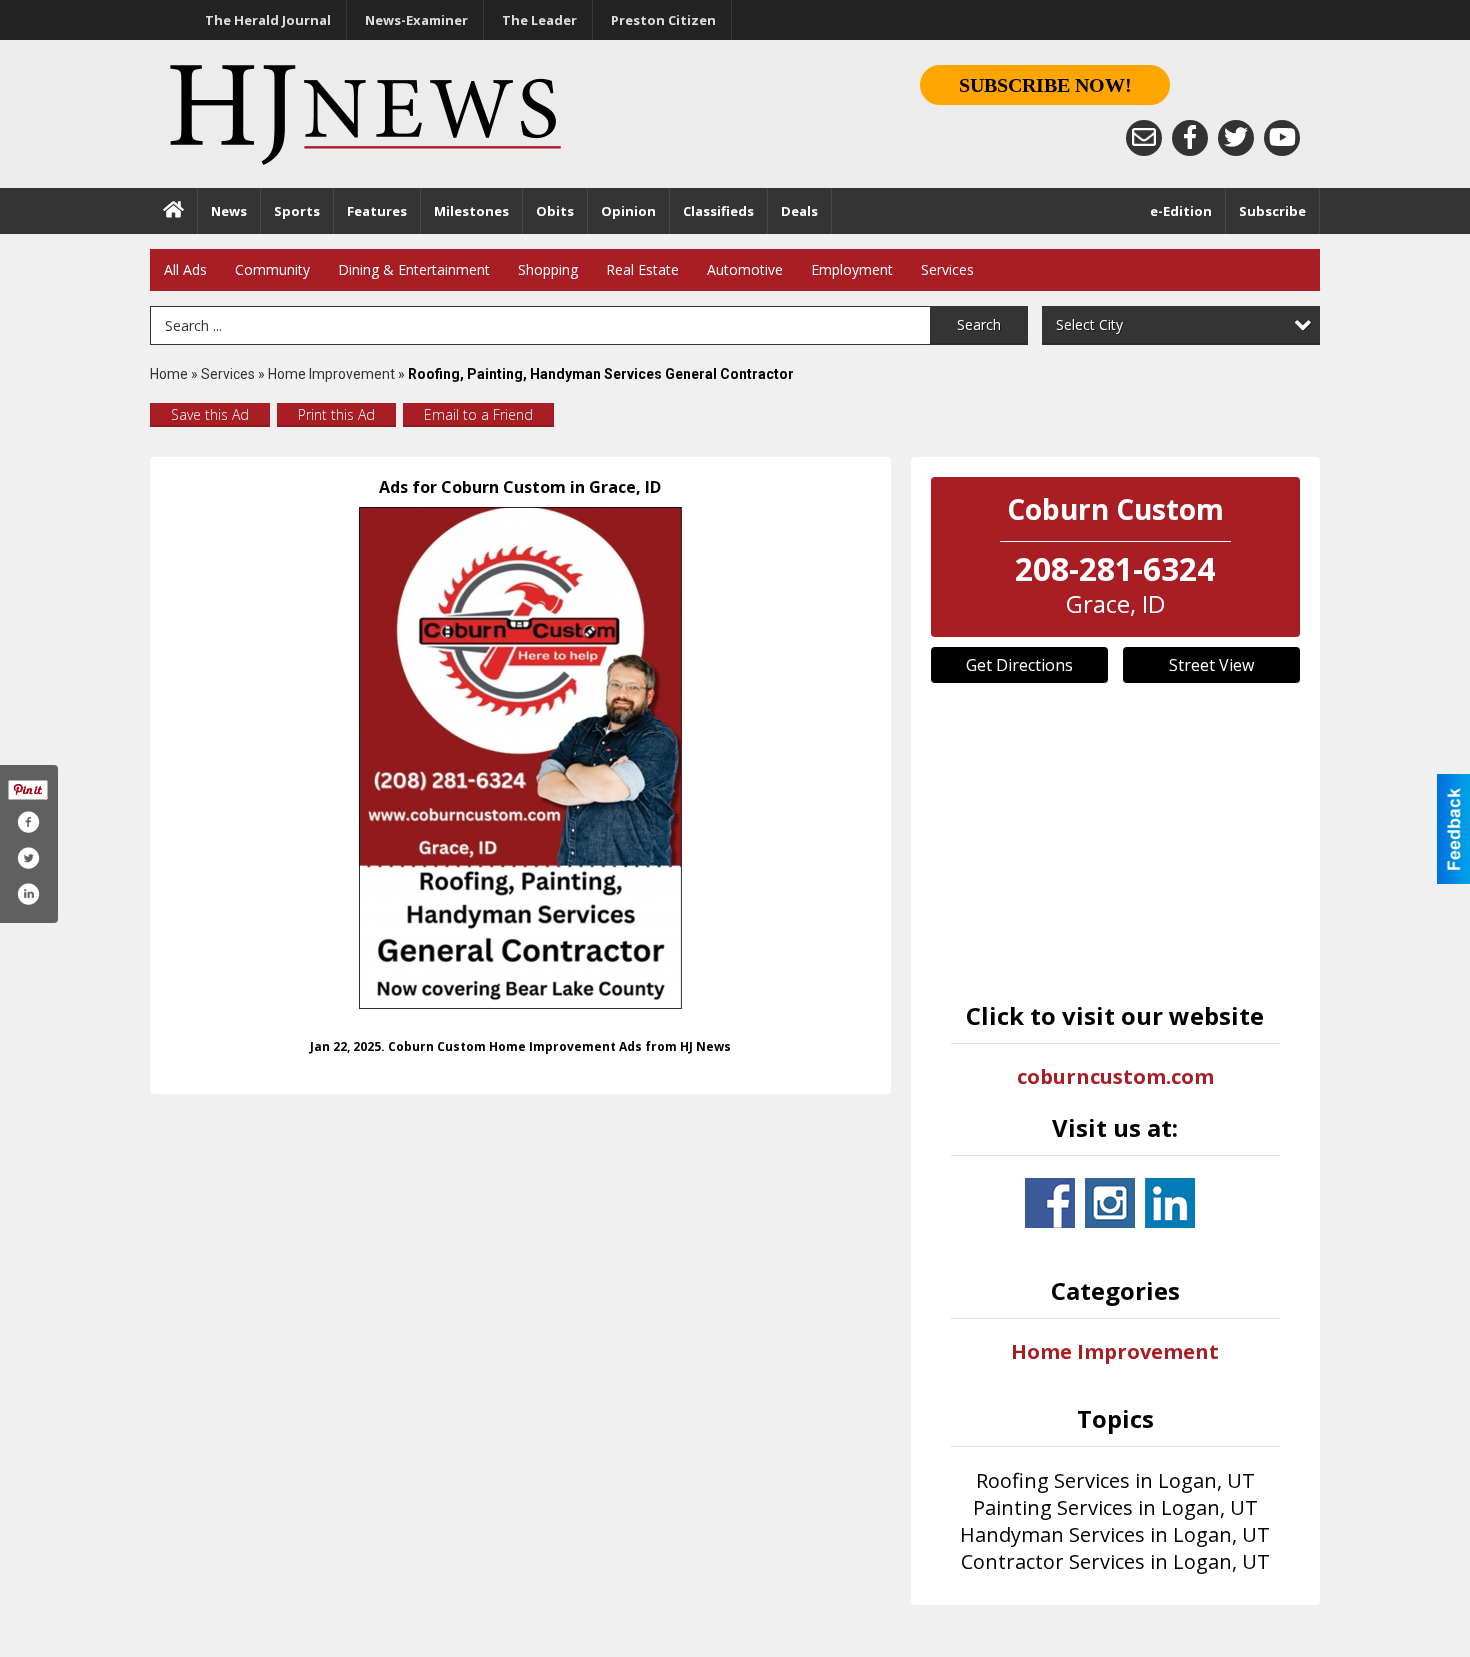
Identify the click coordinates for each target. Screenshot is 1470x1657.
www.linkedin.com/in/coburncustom (1170, 1203)
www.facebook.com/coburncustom (1050, 1203)
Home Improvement (331, 374)
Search (979, 324)
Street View (1211, 665)
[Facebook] (1190, 138)
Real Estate (642, 269)
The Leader (539, 20)
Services (947, 269)
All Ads (185, 269)
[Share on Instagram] (28, 894)
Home (169, 374)
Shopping (548, 269)
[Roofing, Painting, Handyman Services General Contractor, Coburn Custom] (520, 758)
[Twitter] (1236, 138)
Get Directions (1019, 665)
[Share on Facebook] (28, 822)
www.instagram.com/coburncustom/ (1110, 1203)
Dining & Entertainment (414, 269)
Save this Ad (210, 414)
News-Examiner (416, 20)
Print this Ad (336, 414)
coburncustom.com (1115, 1076)
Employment (852, 269)
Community (272, 269)
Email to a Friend (478, 414)
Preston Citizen (663, 20)
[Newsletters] (1144, 138)
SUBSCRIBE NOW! (1045, 85)
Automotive (745, 269)
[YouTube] (1282, 138)
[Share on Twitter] (28, 858)
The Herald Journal (268, 20)
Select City (1089, 324)
